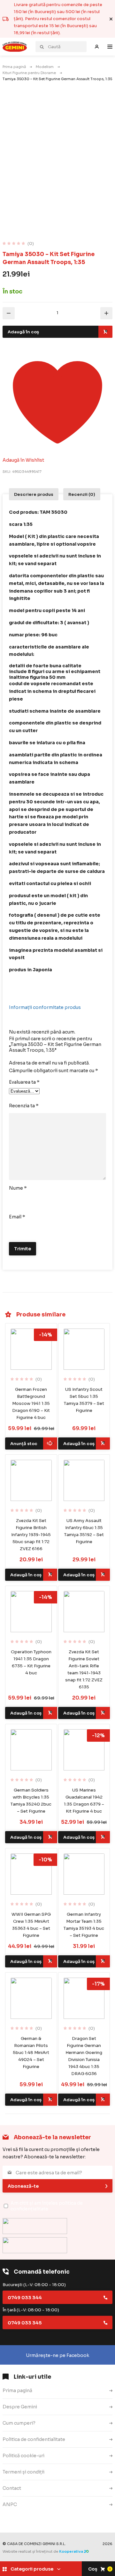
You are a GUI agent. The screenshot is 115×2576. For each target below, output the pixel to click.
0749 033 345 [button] (25, 2323)
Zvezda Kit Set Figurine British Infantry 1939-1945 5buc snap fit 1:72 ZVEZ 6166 (31, 1535)
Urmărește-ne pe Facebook (57, 2355)
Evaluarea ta (24, 1082)
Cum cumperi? (19, 2423)
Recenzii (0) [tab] (82, 494)
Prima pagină (14, 67)
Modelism (45, 67)
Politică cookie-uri (23, 2456)
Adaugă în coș (23, 332)
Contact (12, 2488)
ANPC (10, 2504)
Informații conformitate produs (45, 1007)
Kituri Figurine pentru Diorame (29, 73)
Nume (18, 1188)
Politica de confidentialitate (34, 2439)
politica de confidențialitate (47, 2206)
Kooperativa (71, 2551)
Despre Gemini (20, 2407)
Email (17, 1217)
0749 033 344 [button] (25, 2298)
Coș (100, 2569)
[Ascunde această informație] (111, 19)
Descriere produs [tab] (34, 494)
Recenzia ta (24, 1106)
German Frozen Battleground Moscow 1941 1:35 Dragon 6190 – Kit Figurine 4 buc (31, 1403)
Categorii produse (32, 2569)
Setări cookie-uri (22, 2521)
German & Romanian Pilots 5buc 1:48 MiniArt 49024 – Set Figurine (31, 2053)
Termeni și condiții (23, 2472)
